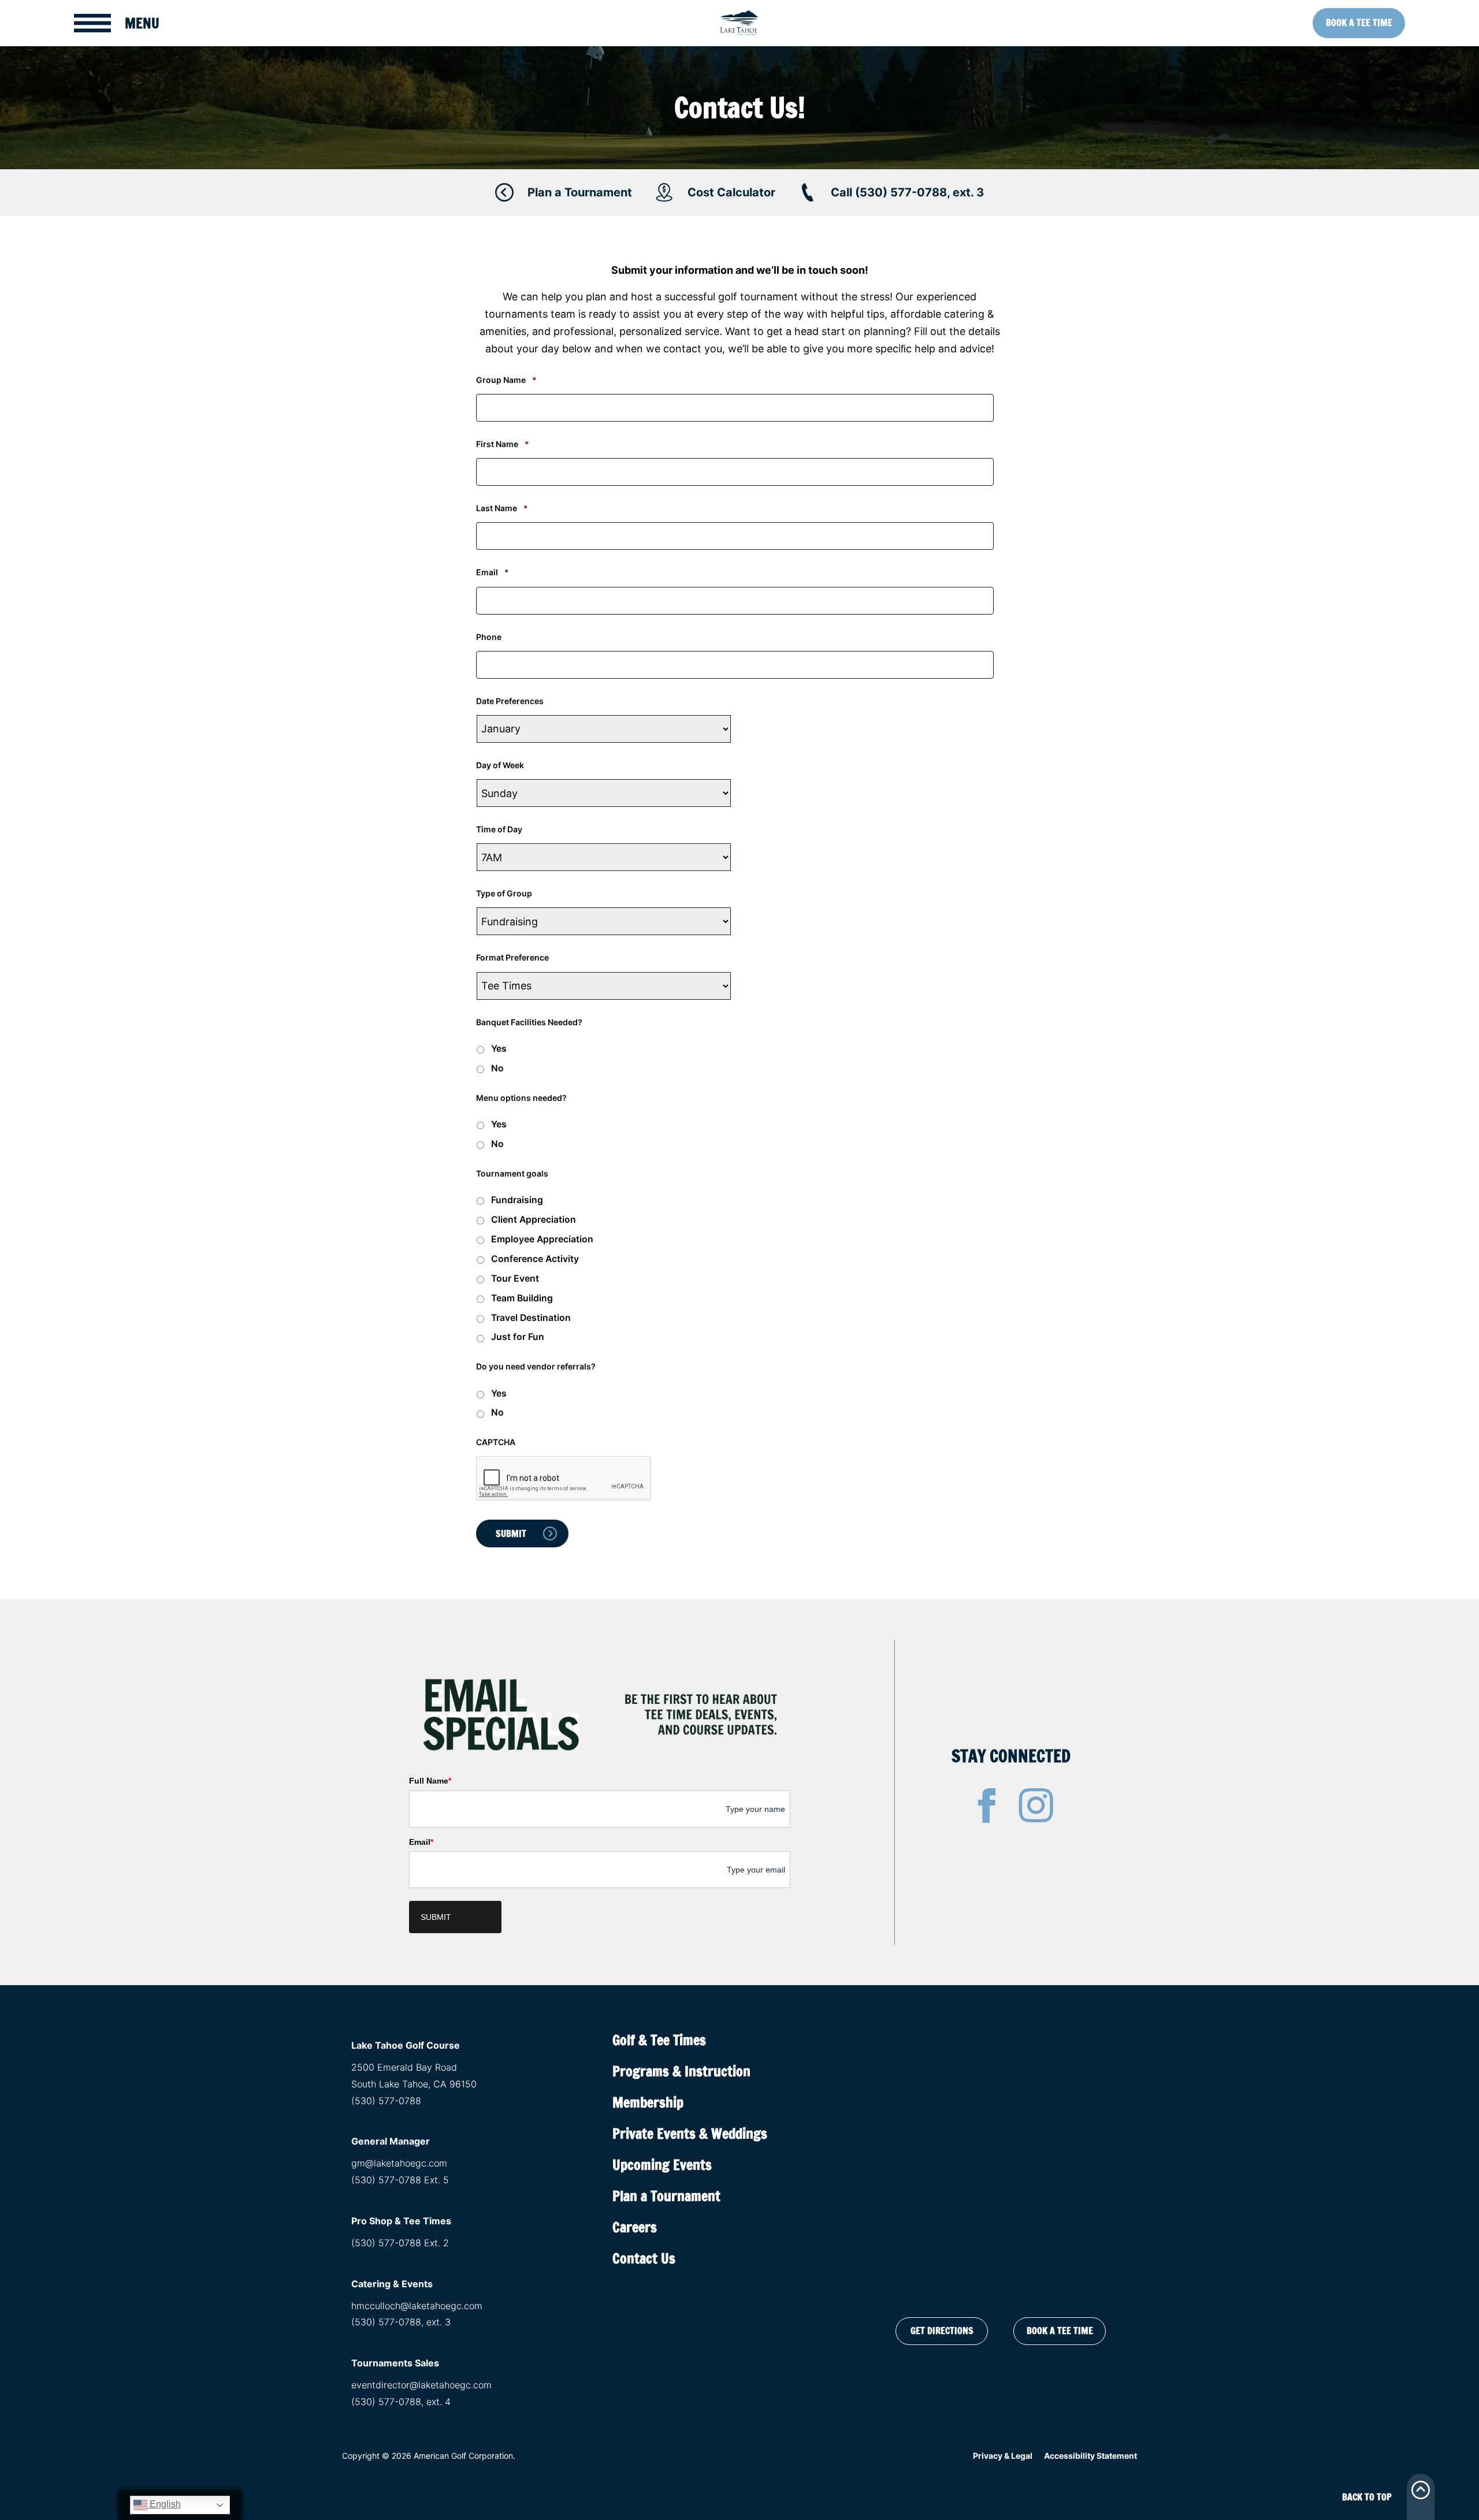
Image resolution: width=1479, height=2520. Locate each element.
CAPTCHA (496, 1442)
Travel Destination (531, 1318)
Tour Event (515, 1278)
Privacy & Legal (1003, 2456)
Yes (499, 1049)
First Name (503, 444)
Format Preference (512, 957)
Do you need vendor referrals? (536, 1366)
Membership (648, 2102)
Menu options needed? (521, 1098)
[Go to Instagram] (1036, 1806)
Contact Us (644, 2258)
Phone (489, 637)
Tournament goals (512, 1173)
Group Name (506, 380)
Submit (436, 1917)
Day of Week (500, 765)
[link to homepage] (739, 23)
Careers (635, 2227)
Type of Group (504, 893)
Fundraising (517, 1200)
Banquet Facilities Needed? (529, 1022)
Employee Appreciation (542, 1239)
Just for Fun (518, 1337)
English (164, 2504)
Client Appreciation (534, 1220)
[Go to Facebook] (987, 1806)
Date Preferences (510, 701)
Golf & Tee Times (659, 2040)
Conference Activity (535, 1259)
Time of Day (499, 829)
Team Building (522, 1298)
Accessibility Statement (1090, 2456)
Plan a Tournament (666, 2196)
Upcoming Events (662, 2165)
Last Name (502, 508)
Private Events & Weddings (690, 2134)
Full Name (430, 1781)
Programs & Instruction (681, 2071)
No (497, 1068)
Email (493, 572)
